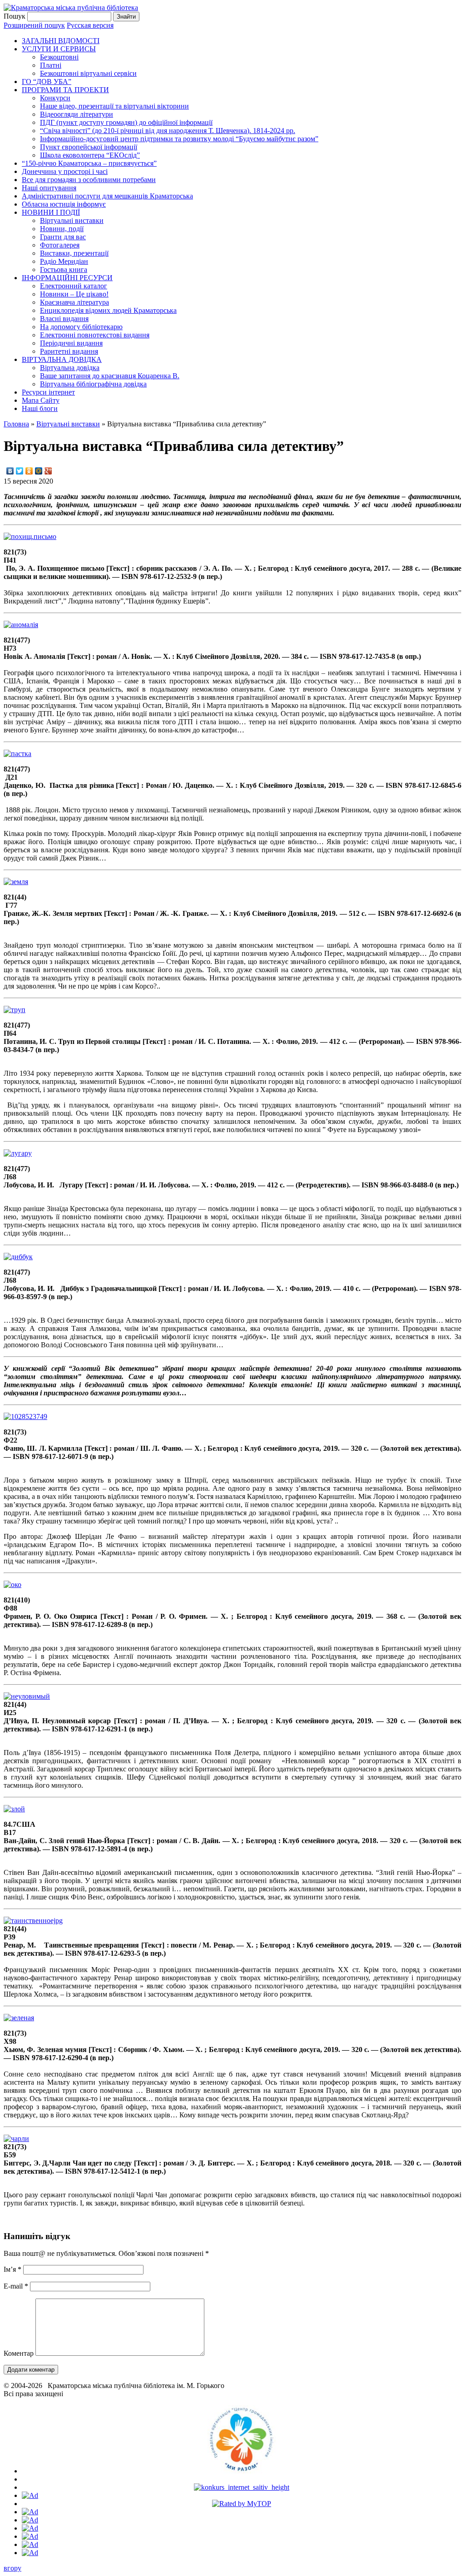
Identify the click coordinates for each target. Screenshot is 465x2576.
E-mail (16, 2286)
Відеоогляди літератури (77, 114)
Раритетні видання (69, 351)
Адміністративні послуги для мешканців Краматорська (107, 196)
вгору (12, 2568)
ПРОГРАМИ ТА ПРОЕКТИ (65, 90)
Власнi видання (64, 319)
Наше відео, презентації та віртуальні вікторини (114, 106)
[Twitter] (20, 471)
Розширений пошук (34, 25)
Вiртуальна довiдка (70, 368)
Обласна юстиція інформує (64, 204)
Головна (16, 424)
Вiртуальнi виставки (72, 220)
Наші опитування (49, 188)
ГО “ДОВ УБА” (47, 82)
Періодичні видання (71, 343)
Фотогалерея (60, 245)
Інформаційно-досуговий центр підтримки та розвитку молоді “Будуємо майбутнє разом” (179, 139)
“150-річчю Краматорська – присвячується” (89, 163)
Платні (51, 65)
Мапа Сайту (41, 400)
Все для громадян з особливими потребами (89, 180)
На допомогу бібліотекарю (81, 327)
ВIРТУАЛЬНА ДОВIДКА (62, 359)
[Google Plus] (48, 471)
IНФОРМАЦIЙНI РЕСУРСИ (67, 278)
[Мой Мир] (39, 471)
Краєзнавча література (74, 302)
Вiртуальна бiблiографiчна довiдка (93, 384)
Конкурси (55, 98)
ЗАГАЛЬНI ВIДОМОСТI (61, 41)
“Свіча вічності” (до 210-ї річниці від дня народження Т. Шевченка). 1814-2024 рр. (168, 131)
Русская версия (90, 25)
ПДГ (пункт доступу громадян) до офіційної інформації (126, 122)
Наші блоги (40, 408)
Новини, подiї (62, 229)
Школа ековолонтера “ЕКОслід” (90, 155)
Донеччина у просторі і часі (65, 171)
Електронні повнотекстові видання (95, 335)
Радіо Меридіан (64, 261)
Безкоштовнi (59, 57)
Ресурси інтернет (48, 392)
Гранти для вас (63, 237)
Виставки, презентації (74, 253)
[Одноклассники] (29, 471)
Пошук (15, 16)
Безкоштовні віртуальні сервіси (88, 73)
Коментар (19, 2353)
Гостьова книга (64, 269)
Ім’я (12, 2269)
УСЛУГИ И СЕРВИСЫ (59, 49)
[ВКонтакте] (10, 471)
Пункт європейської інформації (89, 147)
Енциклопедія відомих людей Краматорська (108, 310)
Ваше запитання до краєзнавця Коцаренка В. (110, 376)
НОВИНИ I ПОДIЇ (51, 212)
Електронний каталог (74, 286)
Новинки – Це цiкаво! (74, 294)
